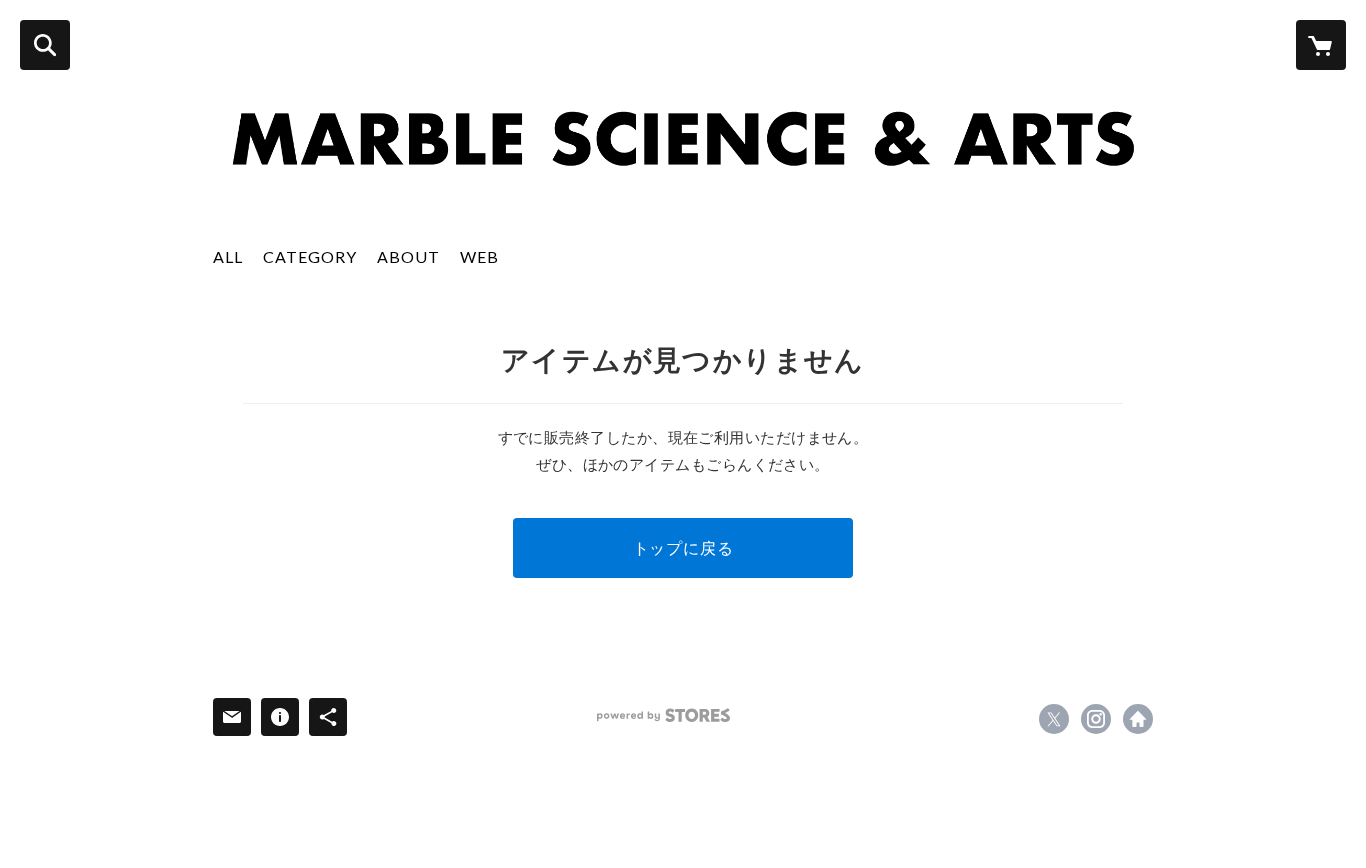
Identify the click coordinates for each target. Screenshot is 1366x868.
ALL (228, 256)
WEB (479, 256)
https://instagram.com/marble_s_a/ (1096, 719)
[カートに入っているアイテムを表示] (1321, 45)
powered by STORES (663, 715)
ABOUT (408, 256)
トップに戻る (683, 547)
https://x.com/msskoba (1054, 719)
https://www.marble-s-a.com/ (1138, 719)
